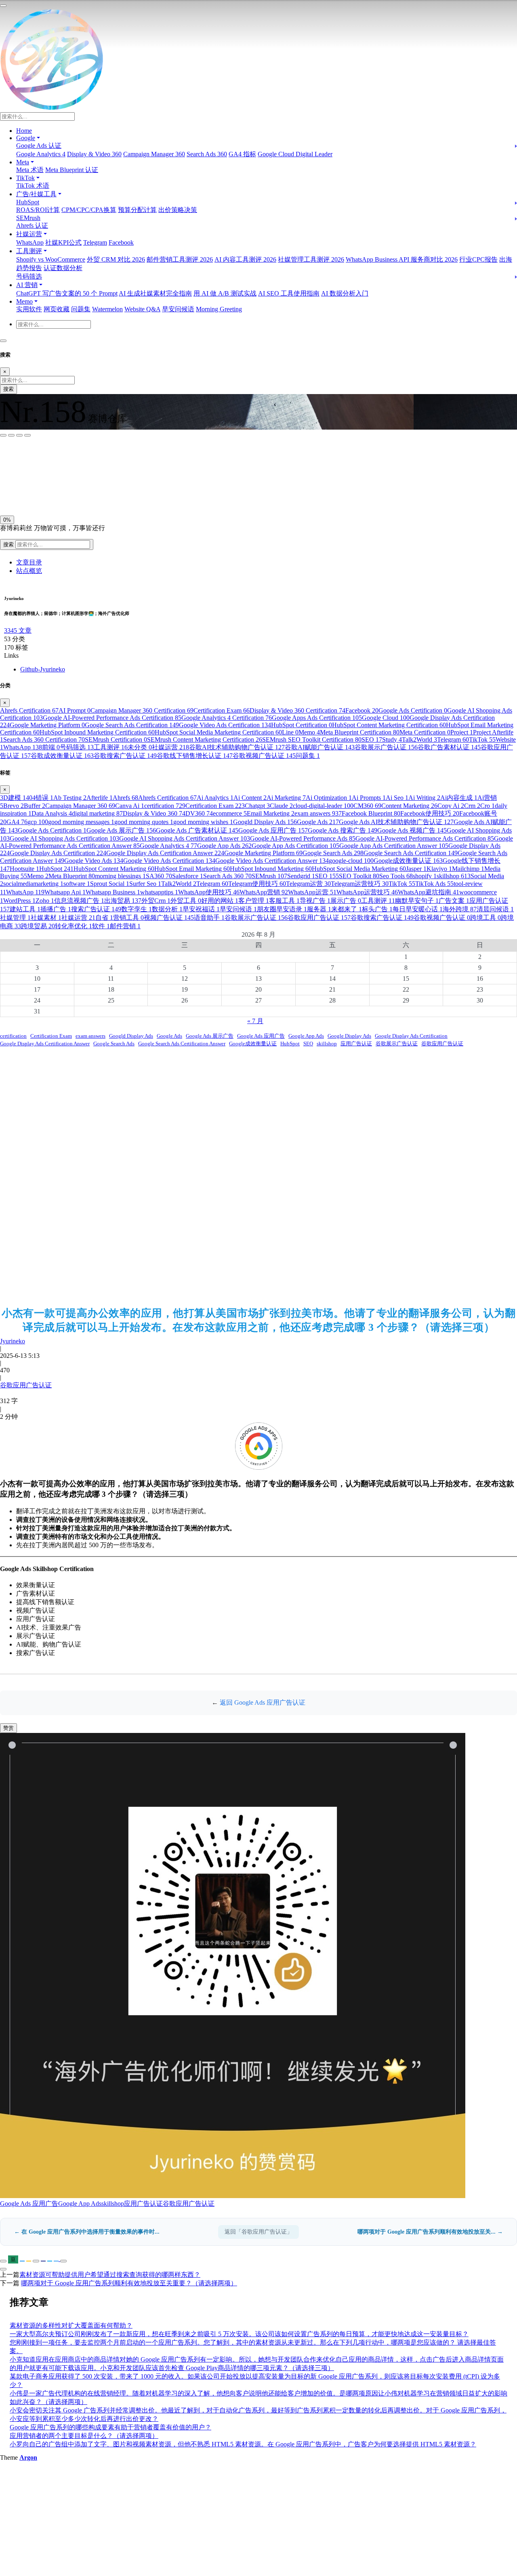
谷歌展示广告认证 (386, 747)
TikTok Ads (434, 884)
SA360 (159, 876)
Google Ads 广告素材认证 (197, 830)
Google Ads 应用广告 (273, 830)
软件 (101, 926)
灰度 (64, 494)
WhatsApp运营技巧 (367, 892)
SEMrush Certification (116, 739)
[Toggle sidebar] (3, 6)
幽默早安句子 (417, 901)
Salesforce (188, 876)
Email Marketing (271, 813)
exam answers (318, 813)
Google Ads (318, 822)
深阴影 (33, 475)
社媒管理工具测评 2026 (311, 259)
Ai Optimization (329, 798)
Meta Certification (425, 732)
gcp (38, 822)
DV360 (199, 813)
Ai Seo (397, 798)
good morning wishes (203, 822)
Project (462, 732)
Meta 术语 (30, 170)
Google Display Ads (349, 1036)
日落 (27, 494)
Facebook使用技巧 (430, 813)
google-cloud (351, 861)
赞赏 (8, 1728)
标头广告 (377, 909)
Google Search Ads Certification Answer (182, 1044)
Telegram (95, 242)
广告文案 (454, 901)
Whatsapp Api (65, 892)
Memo (309, 732)
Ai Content (250, 798)
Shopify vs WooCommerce (51, 259)
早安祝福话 (201, 909)
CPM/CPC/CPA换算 (89, 210)
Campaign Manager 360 (154, 154)
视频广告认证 (169, 918)
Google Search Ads (333, 853)
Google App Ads (224, 846)
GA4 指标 (242, 154)
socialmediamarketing (33, 884)
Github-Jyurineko (43, 669)
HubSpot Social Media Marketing (359, 869)
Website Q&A (142, 309)
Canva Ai (130, 806)
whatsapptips (159, 892)
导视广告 (315, 901)
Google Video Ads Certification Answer (272, 861)
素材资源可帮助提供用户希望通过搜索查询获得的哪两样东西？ (110, 2275)
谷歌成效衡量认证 (62, 756)
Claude (281, 806)
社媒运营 (170, 747)
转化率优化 (74, 926)
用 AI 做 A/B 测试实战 (225, 293)
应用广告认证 (356, 1044)
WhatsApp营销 (264, 892)
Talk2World (419, 739)
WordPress (19, 901)
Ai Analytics (215, 798)
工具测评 (111, 747)
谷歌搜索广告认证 (125, 756)
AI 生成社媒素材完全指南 (155, 293)
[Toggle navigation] (3, 341)
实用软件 (29, 309)
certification (165, 806)
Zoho (45, 901)
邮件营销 (125, 926)
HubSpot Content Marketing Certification (389, 725)
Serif (40, 458)
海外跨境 (460, 909)
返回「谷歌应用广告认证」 (258, 2232)
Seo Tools (396, 876)
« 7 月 (255, 1021)
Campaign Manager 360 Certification (142, 710)
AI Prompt (75, 710)
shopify (425, 876)
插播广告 (56, 909)
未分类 (140, 747)
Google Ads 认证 (39, 146)
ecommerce (230, 813)
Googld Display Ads (265, 822)
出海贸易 (123, 901)
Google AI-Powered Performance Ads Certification (112, 718)
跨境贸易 (38, 926)
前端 (51, 747)
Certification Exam (222, 710)
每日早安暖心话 (418, 909)
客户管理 (254, 901)
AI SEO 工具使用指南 (289, 293)
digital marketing (97, 813)
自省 (104, 918)
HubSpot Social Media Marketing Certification (218, 732)
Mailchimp (468, 869)
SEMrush (28, 218)
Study (392, 739)
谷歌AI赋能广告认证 (320, 747)
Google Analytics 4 (41, 154)
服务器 (319, 909)
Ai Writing (424, 798)
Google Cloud (386, 718)
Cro (488, 806)
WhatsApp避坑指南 (429, 892)
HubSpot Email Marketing (192, 869)
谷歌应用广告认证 (319, 918)
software (77, 884)
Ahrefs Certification (29, 710)
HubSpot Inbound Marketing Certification (97, 732)
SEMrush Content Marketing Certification (205, 739)
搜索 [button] (9, 544)
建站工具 (25, 909)
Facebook (121, 242)
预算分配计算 (137, 210)
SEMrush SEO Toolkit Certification (312, 739)
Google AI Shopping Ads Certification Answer (185, 838)
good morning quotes (144, 822)
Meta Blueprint (72, 876)
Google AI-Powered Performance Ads (303, 838)
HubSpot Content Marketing (114, 869)
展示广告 (346, 901)
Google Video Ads (94, 861)
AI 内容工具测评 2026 (245, 259)
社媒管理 (15, 918)
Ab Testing (70, 798)
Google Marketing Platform (47, 725)
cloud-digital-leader (323, 806)
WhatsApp (30, 242)
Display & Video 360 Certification (297, 710)
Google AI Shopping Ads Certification (64, 838)
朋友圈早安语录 (282, 909)
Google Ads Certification (413, 710)
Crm (472, 806)
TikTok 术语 (33, 186)
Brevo (14, 806)
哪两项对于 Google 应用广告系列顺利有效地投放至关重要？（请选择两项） (129, 2283)
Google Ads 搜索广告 (343, 830)
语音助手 (209, 918)
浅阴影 (11, 475)
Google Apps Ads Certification (317, 718)
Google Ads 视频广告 (412, 830)
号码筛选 (29, 276)
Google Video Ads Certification (225, 725)
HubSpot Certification (302, 725)
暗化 (46, 494)
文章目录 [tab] (29, 562)
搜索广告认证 (96, 909)
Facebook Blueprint (371, 813)
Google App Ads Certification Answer (394, 846)
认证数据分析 (63, 268)
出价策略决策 (178, 210)
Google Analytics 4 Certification (227, 718)
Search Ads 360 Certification (44, 739)
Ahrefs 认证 (32, 226)
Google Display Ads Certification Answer (165, 853)
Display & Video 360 (94, 154)
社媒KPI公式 (63, 242)
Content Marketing (409, 806)
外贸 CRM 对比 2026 (116, 259)
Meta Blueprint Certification (360, 732)
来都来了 (347, 909)
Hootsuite (24, 869)
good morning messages (81, 822)
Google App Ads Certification (295, 846)
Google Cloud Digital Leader (295, 154)
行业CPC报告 (478, 259)
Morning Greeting (219, 309)
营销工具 (128, 918)
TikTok (482, 739)
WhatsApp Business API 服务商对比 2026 (402, 259)
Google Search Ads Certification (132, 725)
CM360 (367, 806)
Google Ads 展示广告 (121, 830)
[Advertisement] (258, 1177)
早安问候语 (178, 309)
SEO (372, 739)
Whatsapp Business (113, 892)
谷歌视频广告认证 (264, 756)
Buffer (35, 806)
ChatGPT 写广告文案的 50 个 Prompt (67, 293)
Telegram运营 (308, 884)
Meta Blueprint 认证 (72, 170)
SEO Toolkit (359, 876)
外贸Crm (156, 901)
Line (290, 732)
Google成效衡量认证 (408, 861)
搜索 (8, 389)
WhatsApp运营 (312, 892)
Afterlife (100, 798)
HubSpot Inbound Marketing (271, 869)
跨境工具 (485, 918)
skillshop (454, 876)
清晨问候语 (495, 909)
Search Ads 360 (207, 154)
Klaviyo (439, 869)
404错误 (40, 798)
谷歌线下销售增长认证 (195, 756)
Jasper (416, 869)
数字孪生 (137, 909)
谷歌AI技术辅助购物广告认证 (237, 747)
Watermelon (107, 309)
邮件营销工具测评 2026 (180, 259)
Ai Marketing (286, 798)
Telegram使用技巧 (257, 884)
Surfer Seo (145, 884)
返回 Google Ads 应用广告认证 (263, 1702)
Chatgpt (257, 806)
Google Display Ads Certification (58, 853)
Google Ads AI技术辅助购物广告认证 (396, 822)
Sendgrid (301, 876)
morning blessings (120, 876)
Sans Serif (16, 458)
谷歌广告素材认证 (449, 747)
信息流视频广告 (79, 901)
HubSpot (28, 202)
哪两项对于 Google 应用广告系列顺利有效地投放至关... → (430, 2232)
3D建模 (13, 798)
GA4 (17, 822)
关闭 (8, 494)
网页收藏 (57, 309)
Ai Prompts (369, 798)
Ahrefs (125, 798)
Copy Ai (451, 806)
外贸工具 (186, 901)
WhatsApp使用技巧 (209, 892)
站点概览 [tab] (29, 571)
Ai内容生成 (459, 798)
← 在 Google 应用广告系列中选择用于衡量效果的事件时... (87, 2232)
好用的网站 (220, 901)
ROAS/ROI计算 (38, 210)
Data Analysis (52, 813)
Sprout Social (110, 884)
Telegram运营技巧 (360, 884)
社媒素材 (46, 918)
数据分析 (167, 909)
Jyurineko (13, 1341)
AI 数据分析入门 (345, 293)
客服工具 (284, 901)
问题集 (81, 309)
